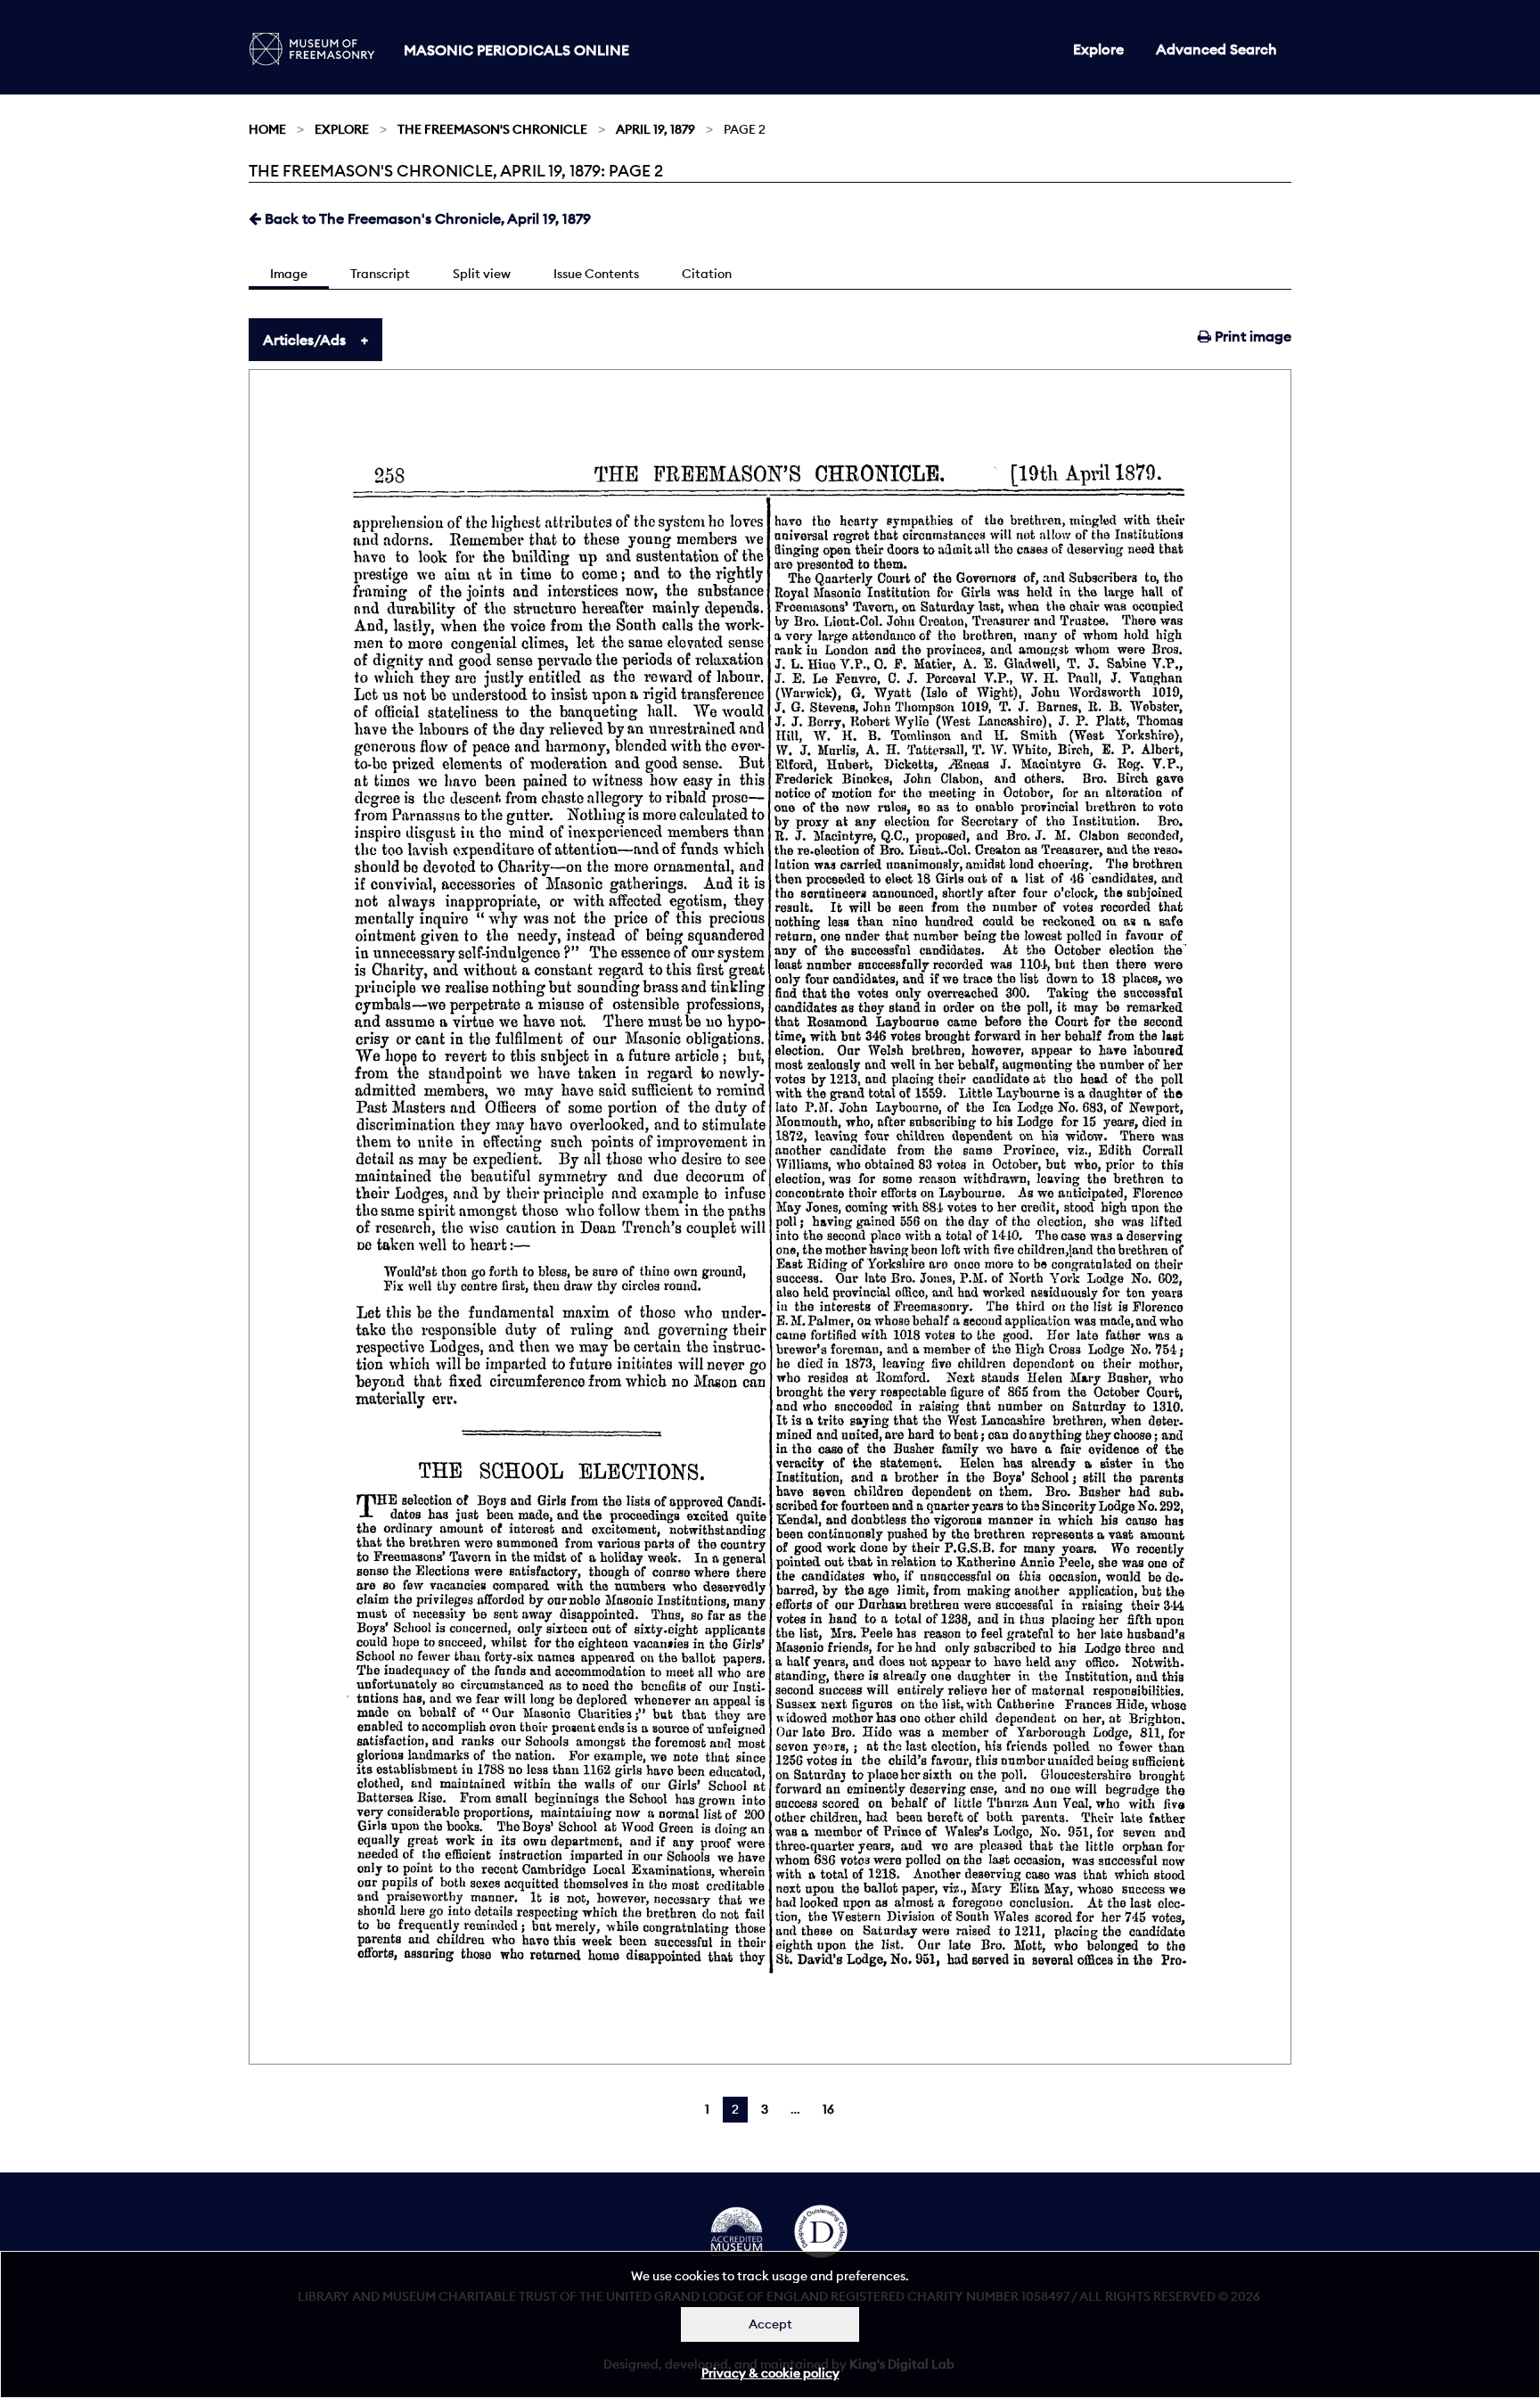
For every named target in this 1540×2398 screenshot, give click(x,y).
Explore (1098, 49)
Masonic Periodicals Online (516, 50)
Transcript (380, 274)
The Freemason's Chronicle (492, 129)
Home (267, 129)
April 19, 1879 (655, 129)
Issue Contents (596, 274)
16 (828, 2109)
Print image (1251, 336)
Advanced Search (1216, 49)
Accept (770, 2324)
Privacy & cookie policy (770, 2373)
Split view (482, 274)
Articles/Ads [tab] (304, 340)
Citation (707, 274)
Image (289, 274)
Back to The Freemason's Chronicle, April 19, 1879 (426, 218)
